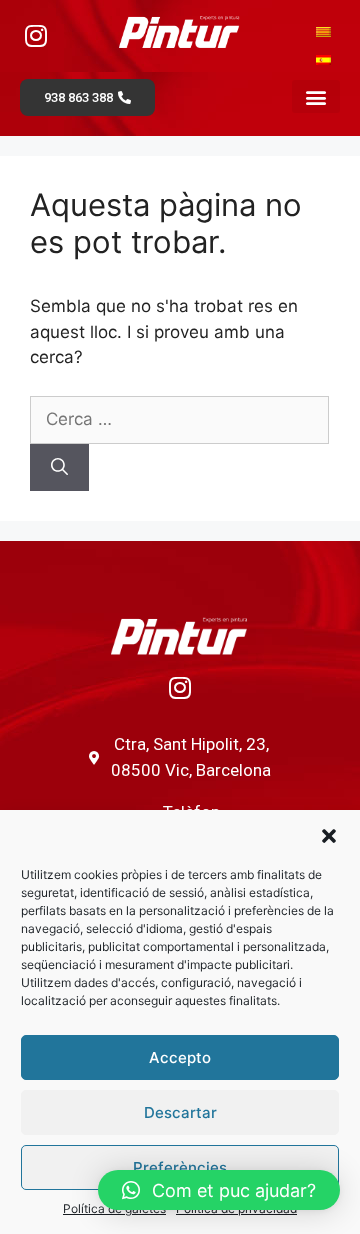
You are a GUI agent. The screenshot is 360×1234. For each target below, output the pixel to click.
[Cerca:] (179, 419)
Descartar (180, 1112)
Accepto (180, 1057)
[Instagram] (36, 35)
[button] (329, 836)
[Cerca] (59, 468)
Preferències (180, 1167)
